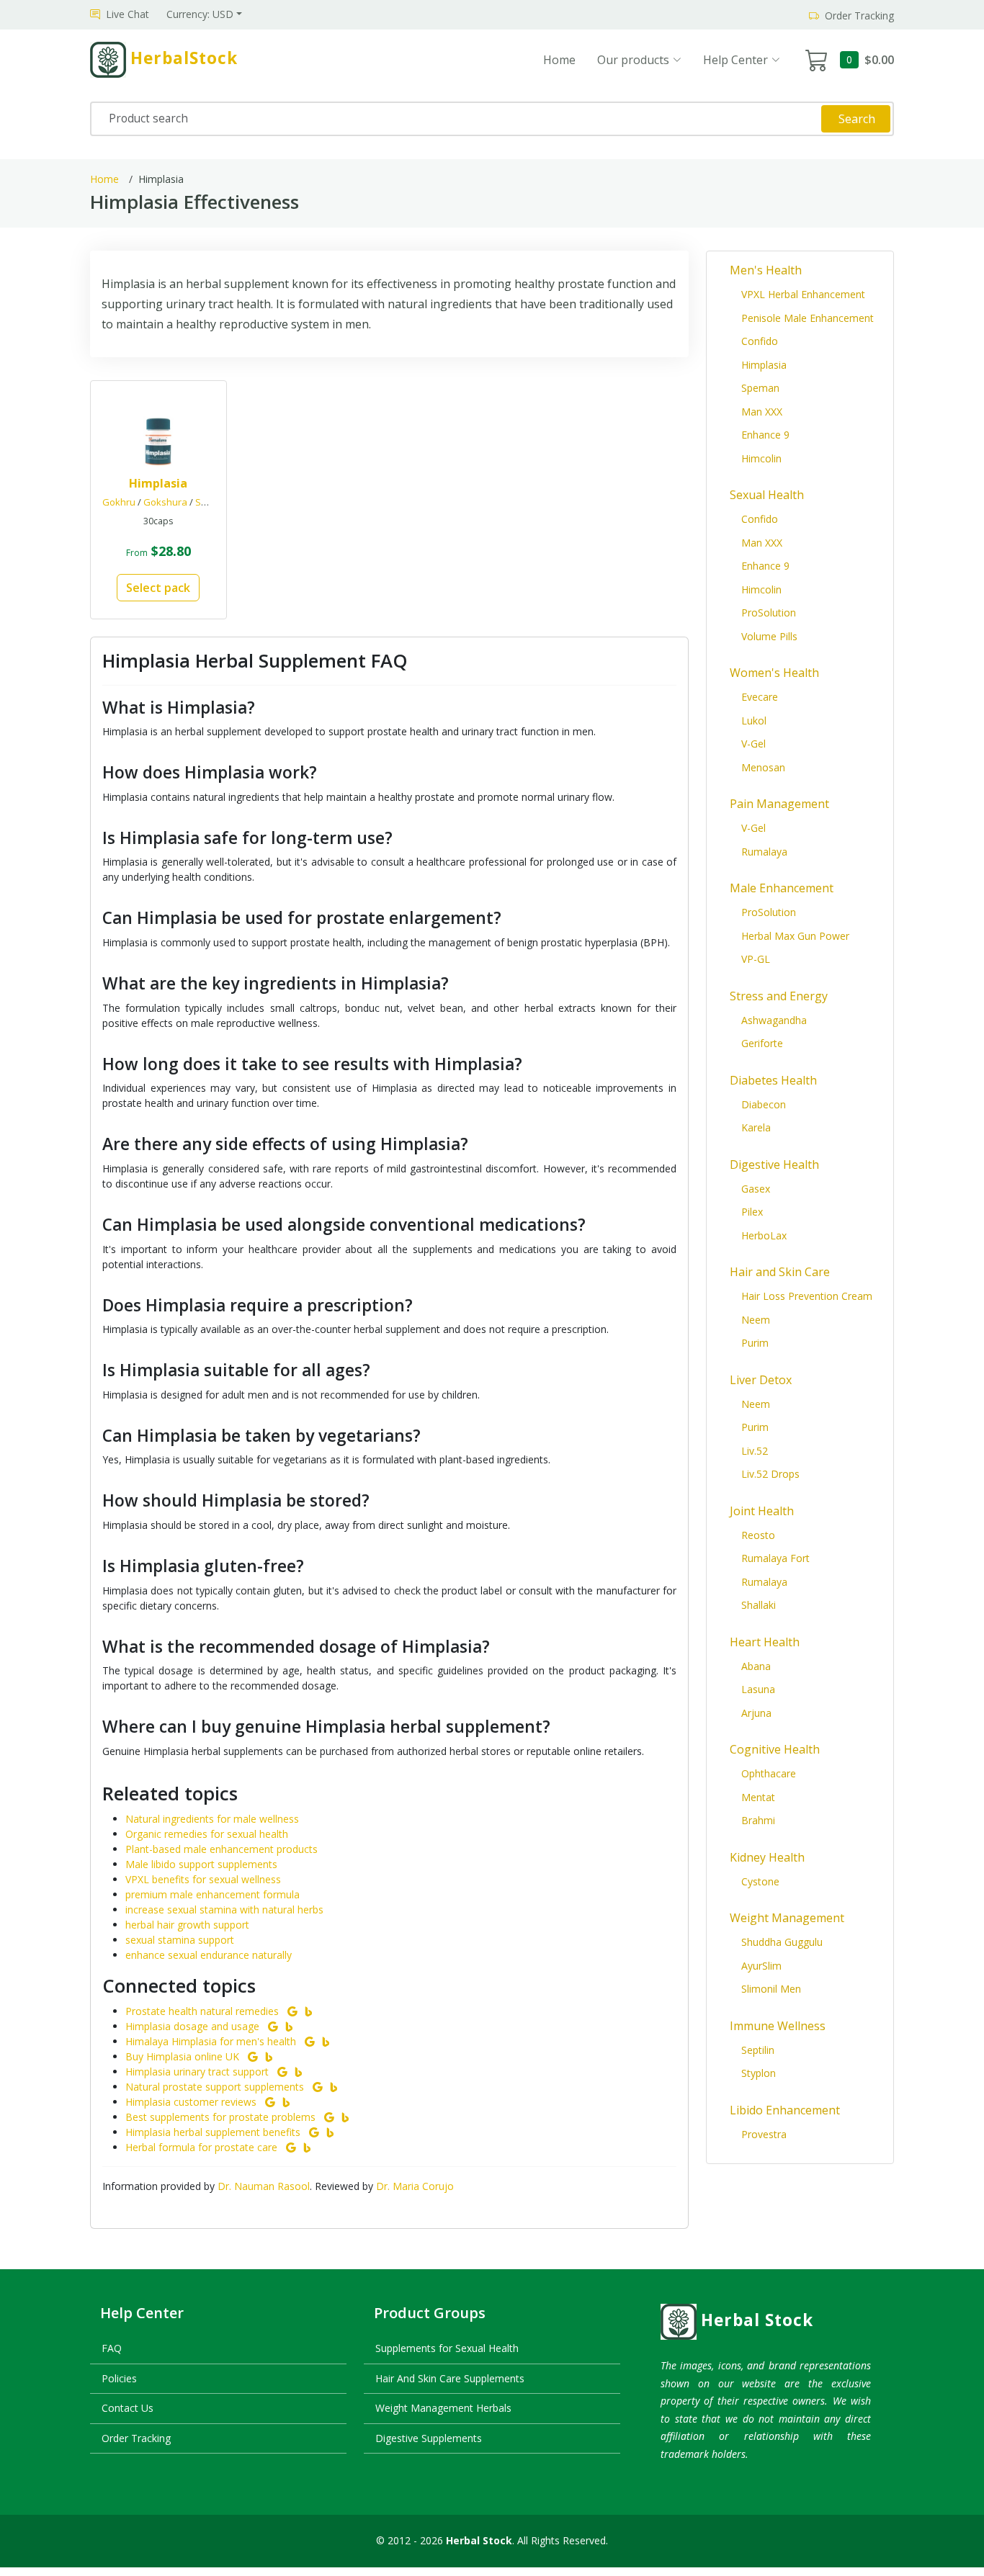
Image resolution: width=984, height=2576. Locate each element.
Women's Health (774, 673)
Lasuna (758, 1689)
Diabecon (764, 1104)
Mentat (758, 1797)
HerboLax (764, 1235)
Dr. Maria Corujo (415, 2186)
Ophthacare (769, 1773)
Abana (756, 1666)
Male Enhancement (782, 888)
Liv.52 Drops (770, 1474)
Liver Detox (761, 1380)
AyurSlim (761, 1966)
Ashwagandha (774, 1020)
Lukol (754, 721)
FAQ (112, 2348)
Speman (760, 388)
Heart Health (765, 1642)
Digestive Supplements (429, 2438)
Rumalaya (764, 852)
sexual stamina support (180, 1940)
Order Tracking (136, 2438)
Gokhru (119, 502)
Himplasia (764, 365)
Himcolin (761, 458)
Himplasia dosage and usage (192, 2026)
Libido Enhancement (785, 2110)
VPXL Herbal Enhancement (803, 294)
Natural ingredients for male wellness (212, 1819)
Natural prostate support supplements (215, 2087)
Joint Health (762, 1511)
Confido (760, 341)
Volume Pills (769, 636)
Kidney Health (767, 1857)
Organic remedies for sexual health (207, 1834)
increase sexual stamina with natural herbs (224, 1909)
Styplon (759, 2073)
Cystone (760, 1881)
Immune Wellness (778, 2026)
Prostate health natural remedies (202, 2011)
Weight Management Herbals (443, 2408)
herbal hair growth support (187, 1925)
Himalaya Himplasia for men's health (211, 2041)
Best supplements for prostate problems (220, 2117)
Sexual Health (767, 495)
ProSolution (769, 612)
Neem (756, 1320)
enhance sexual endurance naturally (209, 1955)
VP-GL (756, 959)
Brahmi (758, 1820)
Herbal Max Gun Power (795, 936)
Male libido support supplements (201, 1864)
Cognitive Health (775, 1749)
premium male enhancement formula (213, 1894)
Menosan (763, 767)
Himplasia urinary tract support (197, 2072)
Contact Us (128, 2408)
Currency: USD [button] (200, 14)
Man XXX (762, 412)
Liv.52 (755, 1451)
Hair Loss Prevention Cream (807, 1296)
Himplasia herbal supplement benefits (213, 2132)
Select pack (158, 588)
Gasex (756, 1189)
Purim (755, 1343)
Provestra (764, 2134)
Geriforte (762, 1043)
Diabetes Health (773, 1080)
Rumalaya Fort (775, 1558)
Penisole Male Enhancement (808, 318)
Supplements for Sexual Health (447, 2348)
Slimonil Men (771, 1989)
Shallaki (759, 1605)
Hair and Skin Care (780, 1272)
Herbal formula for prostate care (201, 2147)
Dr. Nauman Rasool (264, 2186)
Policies (119, 2378)
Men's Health (766, 270)
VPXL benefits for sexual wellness (203, 1879)
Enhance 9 (765, 435)
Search (857, 119)
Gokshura (165, 502)
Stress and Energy (779, 996)
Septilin (758, 2050)
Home (559, 60)
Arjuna (756, 1713)
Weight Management (787, 1918)
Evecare (760, 697)
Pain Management (779, 804)
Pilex (752, 1212)
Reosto (758, 1535)
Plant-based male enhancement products (222, 1849)
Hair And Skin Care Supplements (450, 2378)
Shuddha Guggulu (782, 1942)
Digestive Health (774, 1164)
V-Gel (753, 744)
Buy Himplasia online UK (182, 2056)
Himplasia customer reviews (191, 2102)
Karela (756, 1127)
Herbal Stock (757, 2320)
